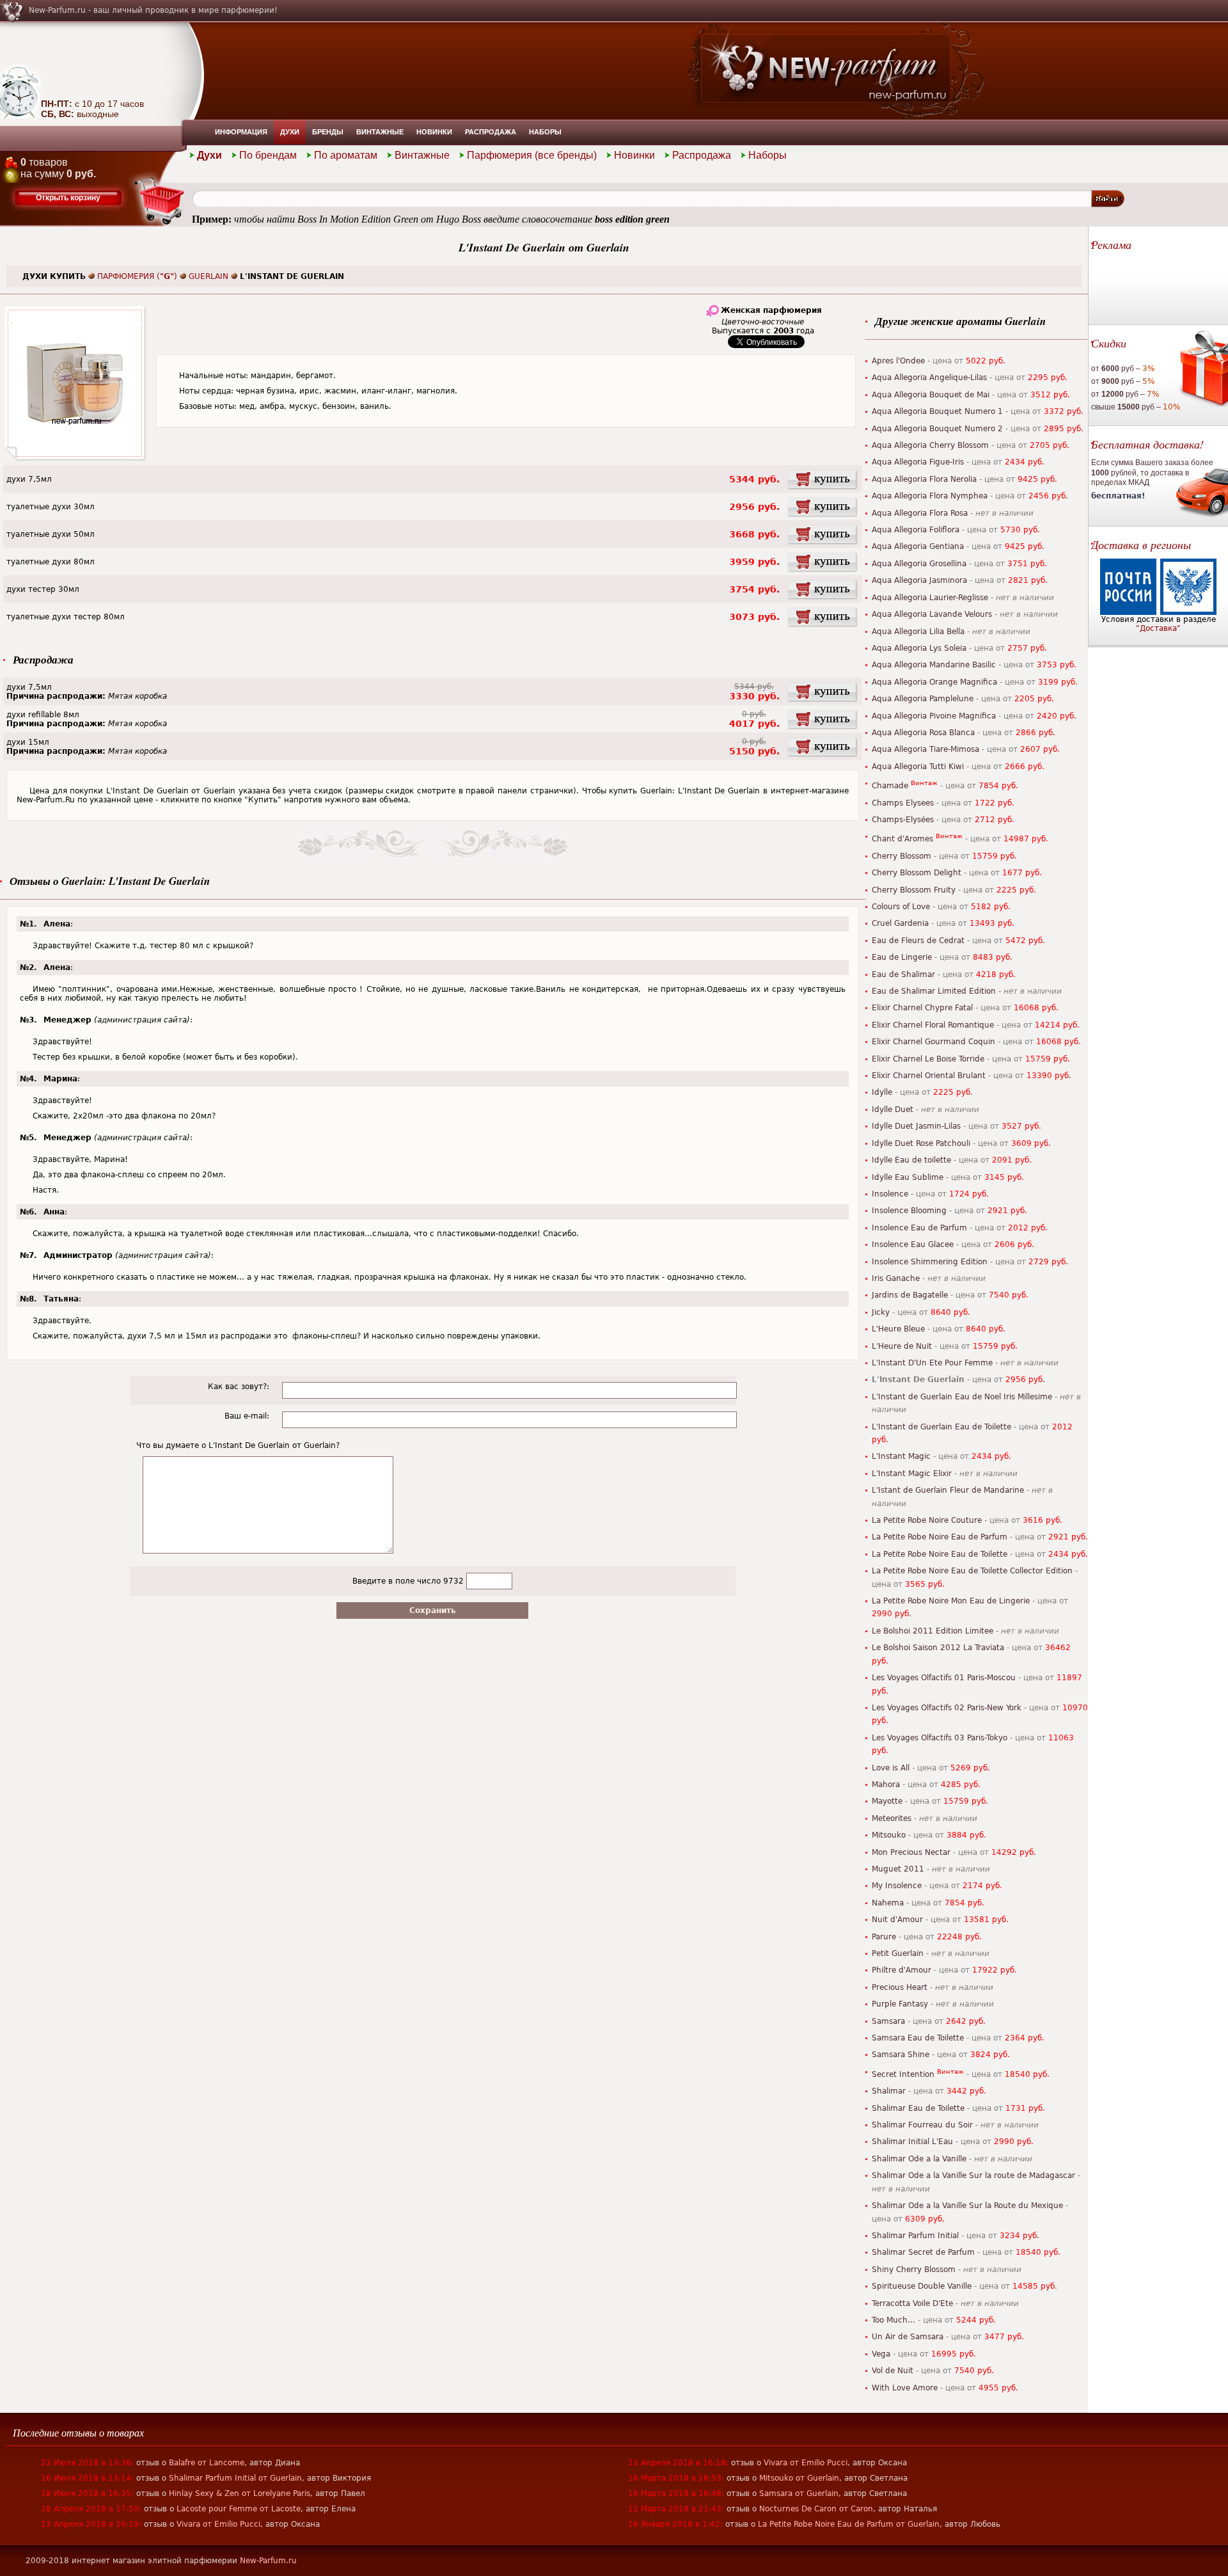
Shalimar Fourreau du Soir (922, 2125)
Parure (884, 1937)
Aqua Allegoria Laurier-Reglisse (930, 598)
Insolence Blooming (909, 1211)
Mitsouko (889, 1835)
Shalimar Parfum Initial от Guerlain (235, 2478)
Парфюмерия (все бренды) (532, 155)
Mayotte (887, 1801)
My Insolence (897, 1886)
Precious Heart (900, 1987)
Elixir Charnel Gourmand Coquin (933, 1042)
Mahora (886, 1785)
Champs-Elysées (903, 820)
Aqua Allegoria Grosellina (919, 564)
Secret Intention (903, 2074)
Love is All (891, 1768)
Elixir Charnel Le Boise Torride (928, 1059)
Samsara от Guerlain (799, 2493)
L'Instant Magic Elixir (912, 1474)
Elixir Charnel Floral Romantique (933, 1025)
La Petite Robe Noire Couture (927, 1520)
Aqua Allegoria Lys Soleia (919, 648)
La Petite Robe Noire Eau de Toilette (940, 1554)
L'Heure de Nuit (902, 1346)
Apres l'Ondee (898, 361)
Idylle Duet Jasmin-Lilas (916, 1126)
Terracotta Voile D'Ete (912, 2303)
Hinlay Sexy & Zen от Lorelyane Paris (240, 2493)
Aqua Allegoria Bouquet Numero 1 (937, 411)
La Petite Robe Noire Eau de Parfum (940, 1537)
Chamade (890, 786)
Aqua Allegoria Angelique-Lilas (929, 378)
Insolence (890, 1194)
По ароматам (346, 155)
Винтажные (380, 132)
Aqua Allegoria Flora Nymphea (930, 496)
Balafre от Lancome (207, 2463)
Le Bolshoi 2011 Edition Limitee (933, 1631)
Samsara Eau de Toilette (918, 2038)
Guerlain (209, 276)
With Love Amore (905, 2388)
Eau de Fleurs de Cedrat (918, 941)
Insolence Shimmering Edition (930, 1262)
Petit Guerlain (898, 1953)
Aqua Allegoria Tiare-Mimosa (925, 749)
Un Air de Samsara (908, 2337)
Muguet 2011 (898, 1869)
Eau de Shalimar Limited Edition (934, 991)
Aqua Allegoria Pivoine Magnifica (934, 716)
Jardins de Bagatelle (910, 1295)
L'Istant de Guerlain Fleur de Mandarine (948, 1490)
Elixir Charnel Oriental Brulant (929, 1076)
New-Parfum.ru (268, 2561)
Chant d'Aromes (902, 839)
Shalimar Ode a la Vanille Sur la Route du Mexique (967, 2206)
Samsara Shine (901, 2055)
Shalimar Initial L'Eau (912, 2142)
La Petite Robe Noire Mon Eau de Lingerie (951, 1601)
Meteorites (892, 1818)
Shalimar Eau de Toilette (918, 2108)
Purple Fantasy (900, 2004)
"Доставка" (1158, 628)
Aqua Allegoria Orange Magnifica (934, 682)
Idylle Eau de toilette (911, 1160)
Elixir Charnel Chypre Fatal (922, 1008)
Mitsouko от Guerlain (799, 2478)
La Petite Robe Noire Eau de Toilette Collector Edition (972, 1571)
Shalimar (889, 2091)
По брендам (268, 155)
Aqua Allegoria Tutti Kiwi (918, 767)
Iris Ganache (896, 1278)
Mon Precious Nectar (911, 1852)
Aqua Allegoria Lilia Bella (918, 632)
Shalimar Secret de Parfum (923, 2252)
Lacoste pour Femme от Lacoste (239, 2509)
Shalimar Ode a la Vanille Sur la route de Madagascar (973, 2175)
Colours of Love (901, 907)
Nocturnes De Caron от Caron (816, 2509)
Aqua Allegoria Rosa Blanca (923, 733)
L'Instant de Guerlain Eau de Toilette (941, 1427)
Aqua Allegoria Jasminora (919, 580)
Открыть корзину (68, 198)
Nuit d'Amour (897, 1920)
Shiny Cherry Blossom (914, 2270)
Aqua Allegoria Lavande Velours (932, 614)
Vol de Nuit (893, 2371)
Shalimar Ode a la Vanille (919, 2159)
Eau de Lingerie (902, 957)
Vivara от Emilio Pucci (218, 2524)
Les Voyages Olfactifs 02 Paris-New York (947, 1708)
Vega (881, 2354)
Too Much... (893, 2320)
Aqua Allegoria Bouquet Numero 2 (937, 429)
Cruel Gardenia (900, 923)
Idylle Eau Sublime (908, 1177)
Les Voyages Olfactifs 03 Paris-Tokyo (940, 1738)
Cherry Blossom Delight (917, 873)
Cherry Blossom (901, 856)
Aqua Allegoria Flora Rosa (920, 513)
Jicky (881, 1312)
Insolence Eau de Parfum (919, 1228)
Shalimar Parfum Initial (915, 2236)
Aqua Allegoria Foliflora (916, 530)
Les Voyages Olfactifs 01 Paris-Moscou (944, 1678)
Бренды (328, 132)
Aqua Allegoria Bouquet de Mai (931, 395)
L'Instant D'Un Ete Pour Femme (932, 1363)
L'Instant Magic (901, 1456)
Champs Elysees (903, 803)
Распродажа (491, 132)
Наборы (545, 132)
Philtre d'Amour (901, 1970)
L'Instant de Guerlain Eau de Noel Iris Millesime (962, 1397)
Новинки (434, 132)
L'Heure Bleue (898, 1329)
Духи (290, 132)
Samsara (888, 2021)
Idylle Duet (893, 1109)
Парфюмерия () (137, 276)
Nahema (888, 1903)
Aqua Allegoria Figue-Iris (918, 462)
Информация (241, 132)
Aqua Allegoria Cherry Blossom (930, 445)
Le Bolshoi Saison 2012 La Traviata (938, 1648)
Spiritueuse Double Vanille (922, 2286)
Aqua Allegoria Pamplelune (923, 699)
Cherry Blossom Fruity (914, 890)
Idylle (882, 1092)
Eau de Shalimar (903, 974)
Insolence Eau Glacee (913, 1244)
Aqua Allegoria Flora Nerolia (924, 479)
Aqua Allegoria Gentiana (918, 546)
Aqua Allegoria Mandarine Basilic (934, 665)
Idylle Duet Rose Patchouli (921, 1143)
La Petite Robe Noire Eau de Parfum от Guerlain (849, 2524)
